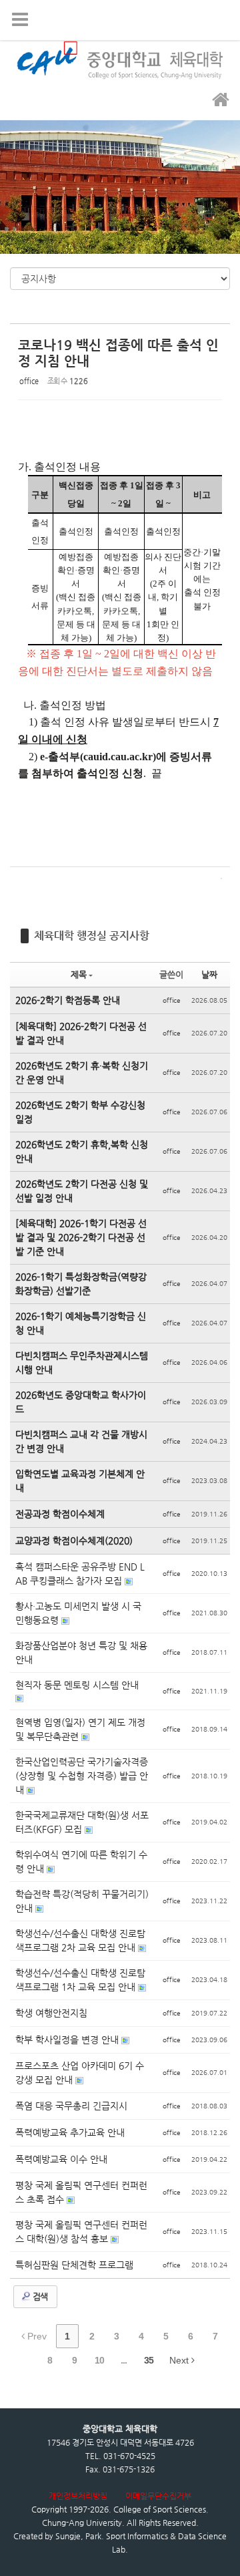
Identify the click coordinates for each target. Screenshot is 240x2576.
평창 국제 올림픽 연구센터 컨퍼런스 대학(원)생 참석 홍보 (81, 2232)
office (29, 381)
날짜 (209, 974)
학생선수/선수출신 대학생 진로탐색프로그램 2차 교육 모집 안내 (80, 1940)
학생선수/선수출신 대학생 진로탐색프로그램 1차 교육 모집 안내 (80, 1980)
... (124, 2360)
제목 (79, 974)
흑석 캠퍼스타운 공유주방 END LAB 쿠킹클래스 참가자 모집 (80, 1574)
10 (99, 2360)
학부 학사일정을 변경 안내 (68, 2040)
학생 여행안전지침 (51, 2013)
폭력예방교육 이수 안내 (61, 2159)
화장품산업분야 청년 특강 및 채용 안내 (81, 1652)
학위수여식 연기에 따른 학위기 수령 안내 (81, 1862)
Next (180, 2360)
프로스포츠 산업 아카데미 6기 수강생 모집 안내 (80, 2073)
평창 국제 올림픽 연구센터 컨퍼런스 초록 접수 (81, 2192)
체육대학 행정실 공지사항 (92, 936)
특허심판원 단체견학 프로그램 (74, 2265)
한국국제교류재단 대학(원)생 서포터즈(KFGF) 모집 (82, 1822)
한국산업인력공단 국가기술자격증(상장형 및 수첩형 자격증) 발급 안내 (82, 1776)
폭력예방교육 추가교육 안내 (70, 2132)
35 (149, 2360)
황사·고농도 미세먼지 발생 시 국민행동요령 (78, 1613)
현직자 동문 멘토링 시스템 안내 (77, 1685)
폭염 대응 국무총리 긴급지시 (71, 2106)
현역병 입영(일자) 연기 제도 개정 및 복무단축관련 (80, 1729)
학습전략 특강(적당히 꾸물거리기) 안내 (82, 1901)
